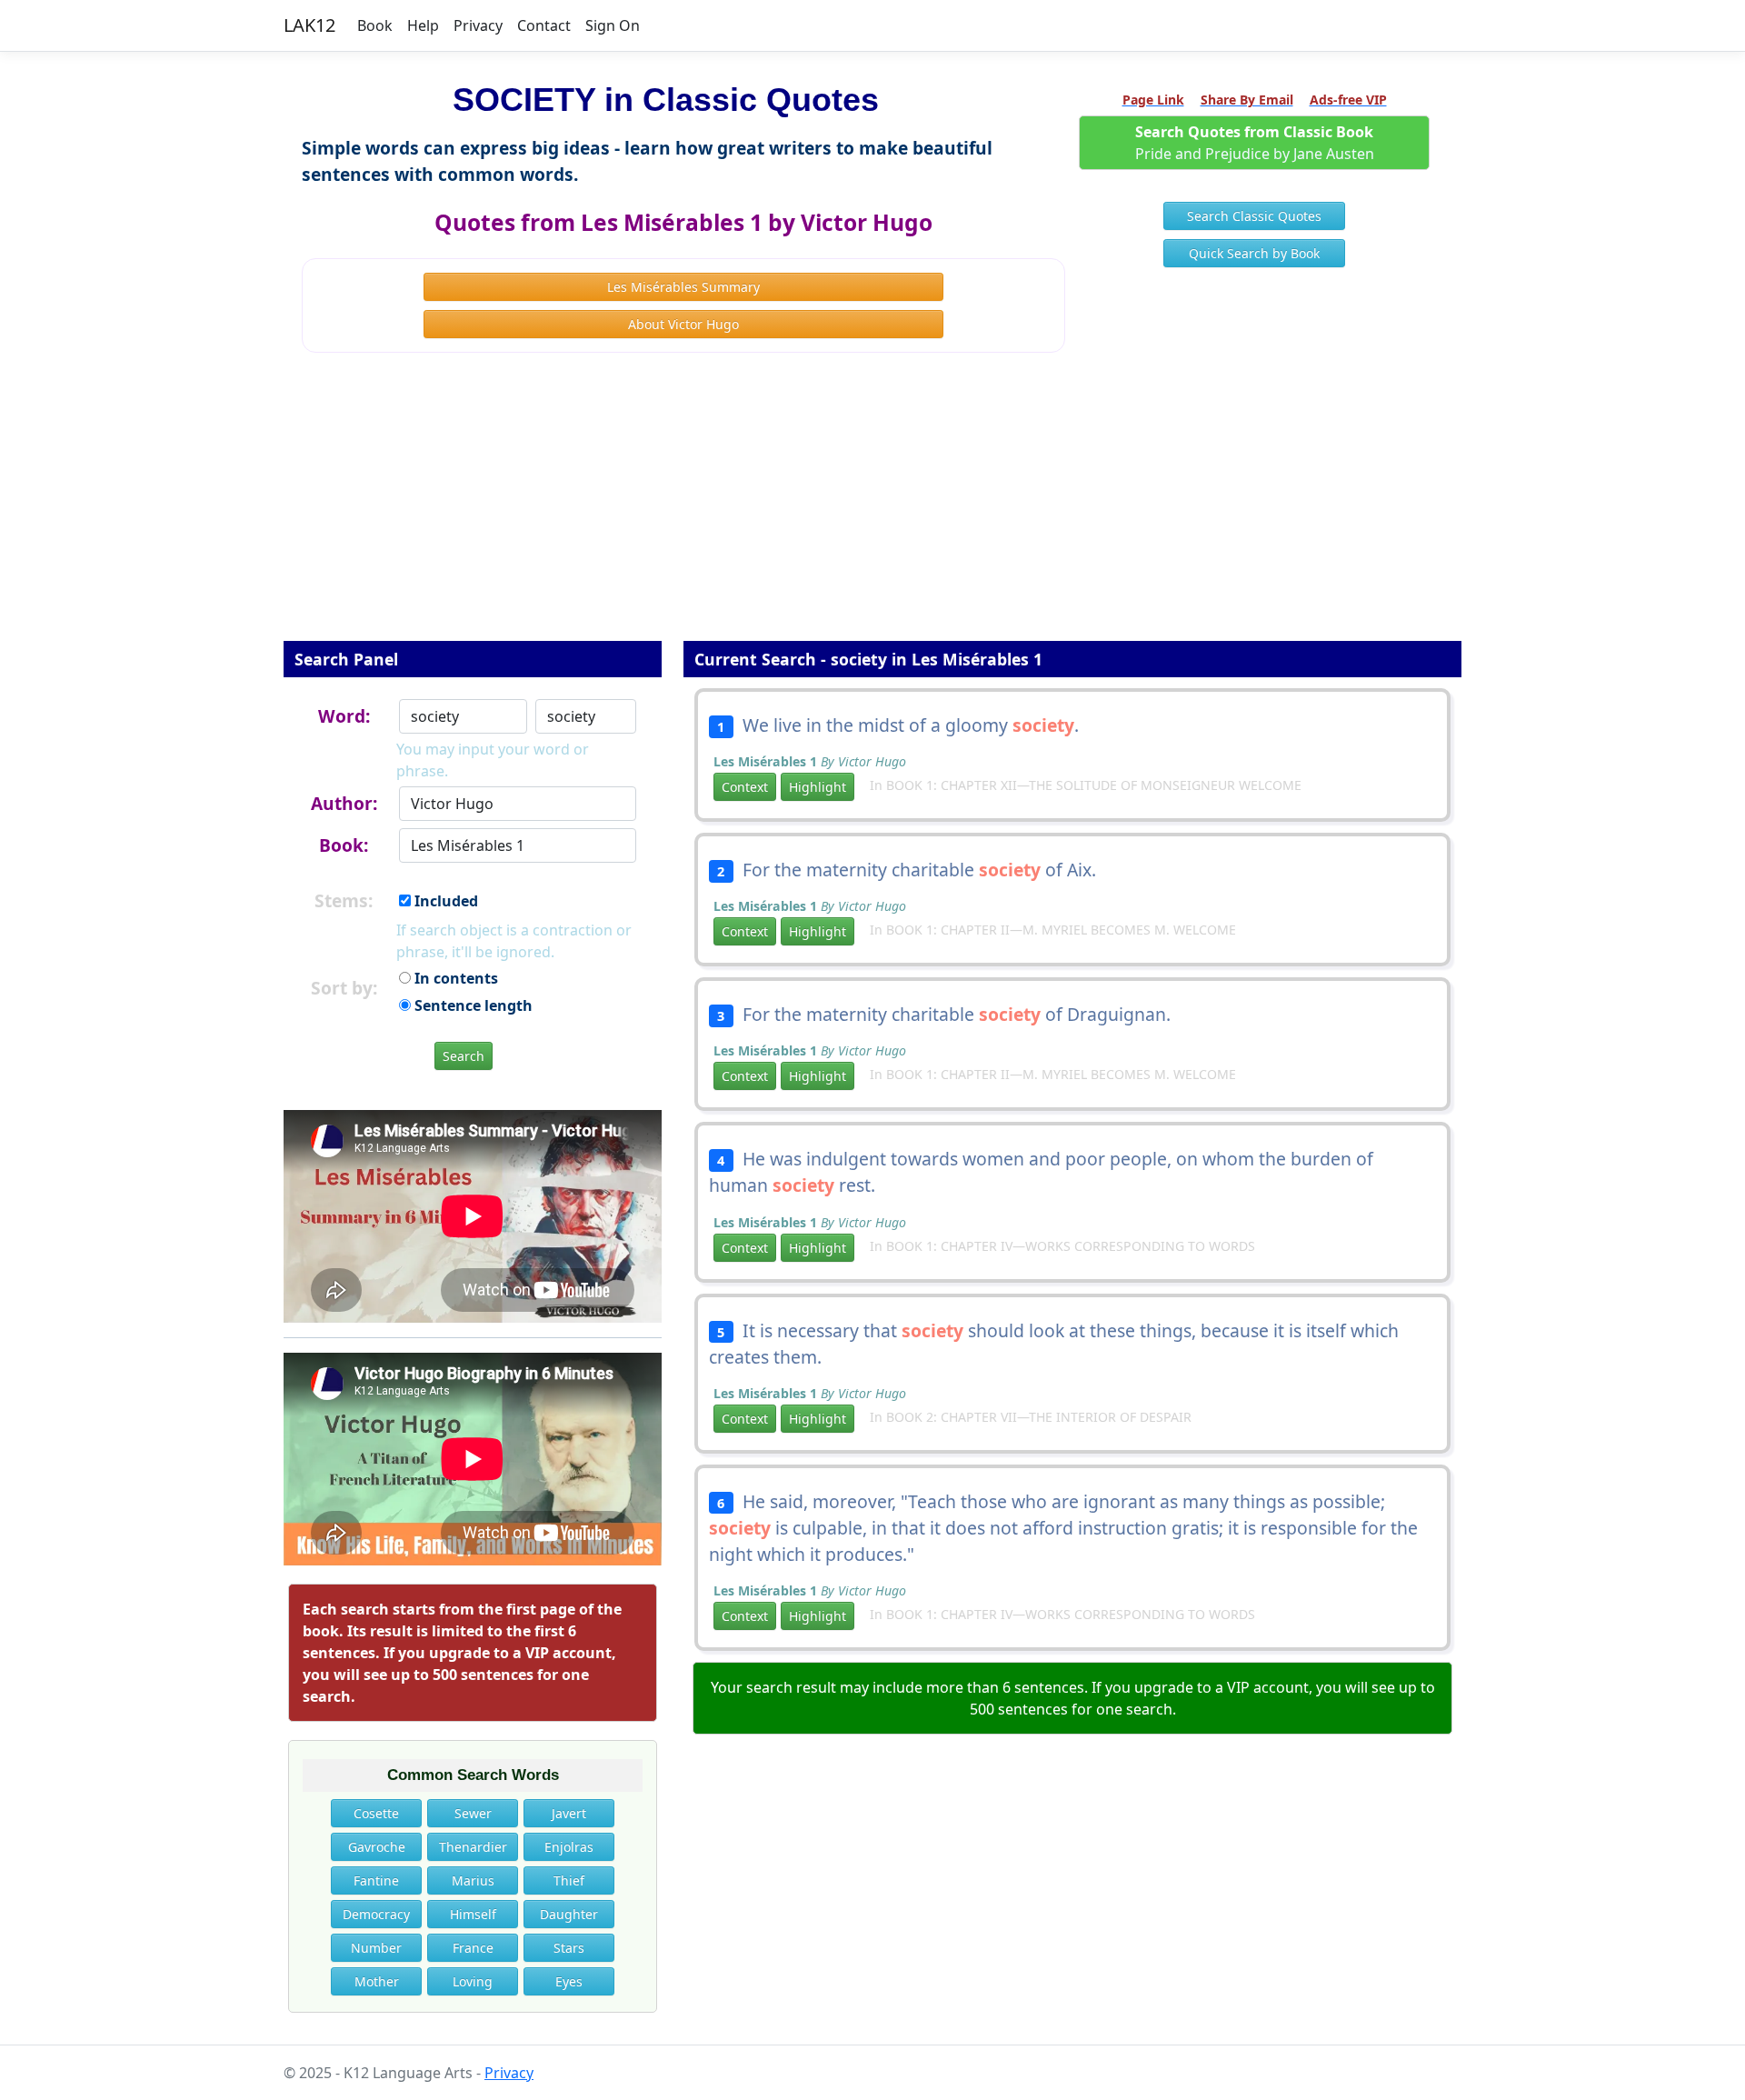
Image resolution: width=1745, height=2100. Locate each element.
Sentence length (472, 1005)
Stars (569, 1948)
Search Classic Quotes (1254, 216)
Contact (544, 25)
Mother (377, 1981)
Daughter (569, 1914)
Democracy (376, 1914)
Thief (569, 1880)
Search (464, 1056)
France (473, 1948)
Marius (473, 1880)
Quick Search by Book (1254, 253)
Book (375, 25)
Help (423, 25)
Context (745, 787)
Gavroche (377, 1847)
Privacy (478, 25)
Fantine (376, 1880)
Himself (473, 1914)
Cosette (376, 1813)
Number (376, 1948)
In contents (454, 978)
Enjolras (569, 1847)
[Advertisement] (872, 509)
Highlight (818, 787)
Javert (569, 1813)
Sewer (473, 1813)
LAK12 (309, 25)
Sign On (613, 25)
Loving (473, 1981)
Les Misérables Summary (683, 287)
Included (444, 901)
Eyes (569, 1981)
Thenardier (473, 1847)
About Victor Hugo (683, 324)
